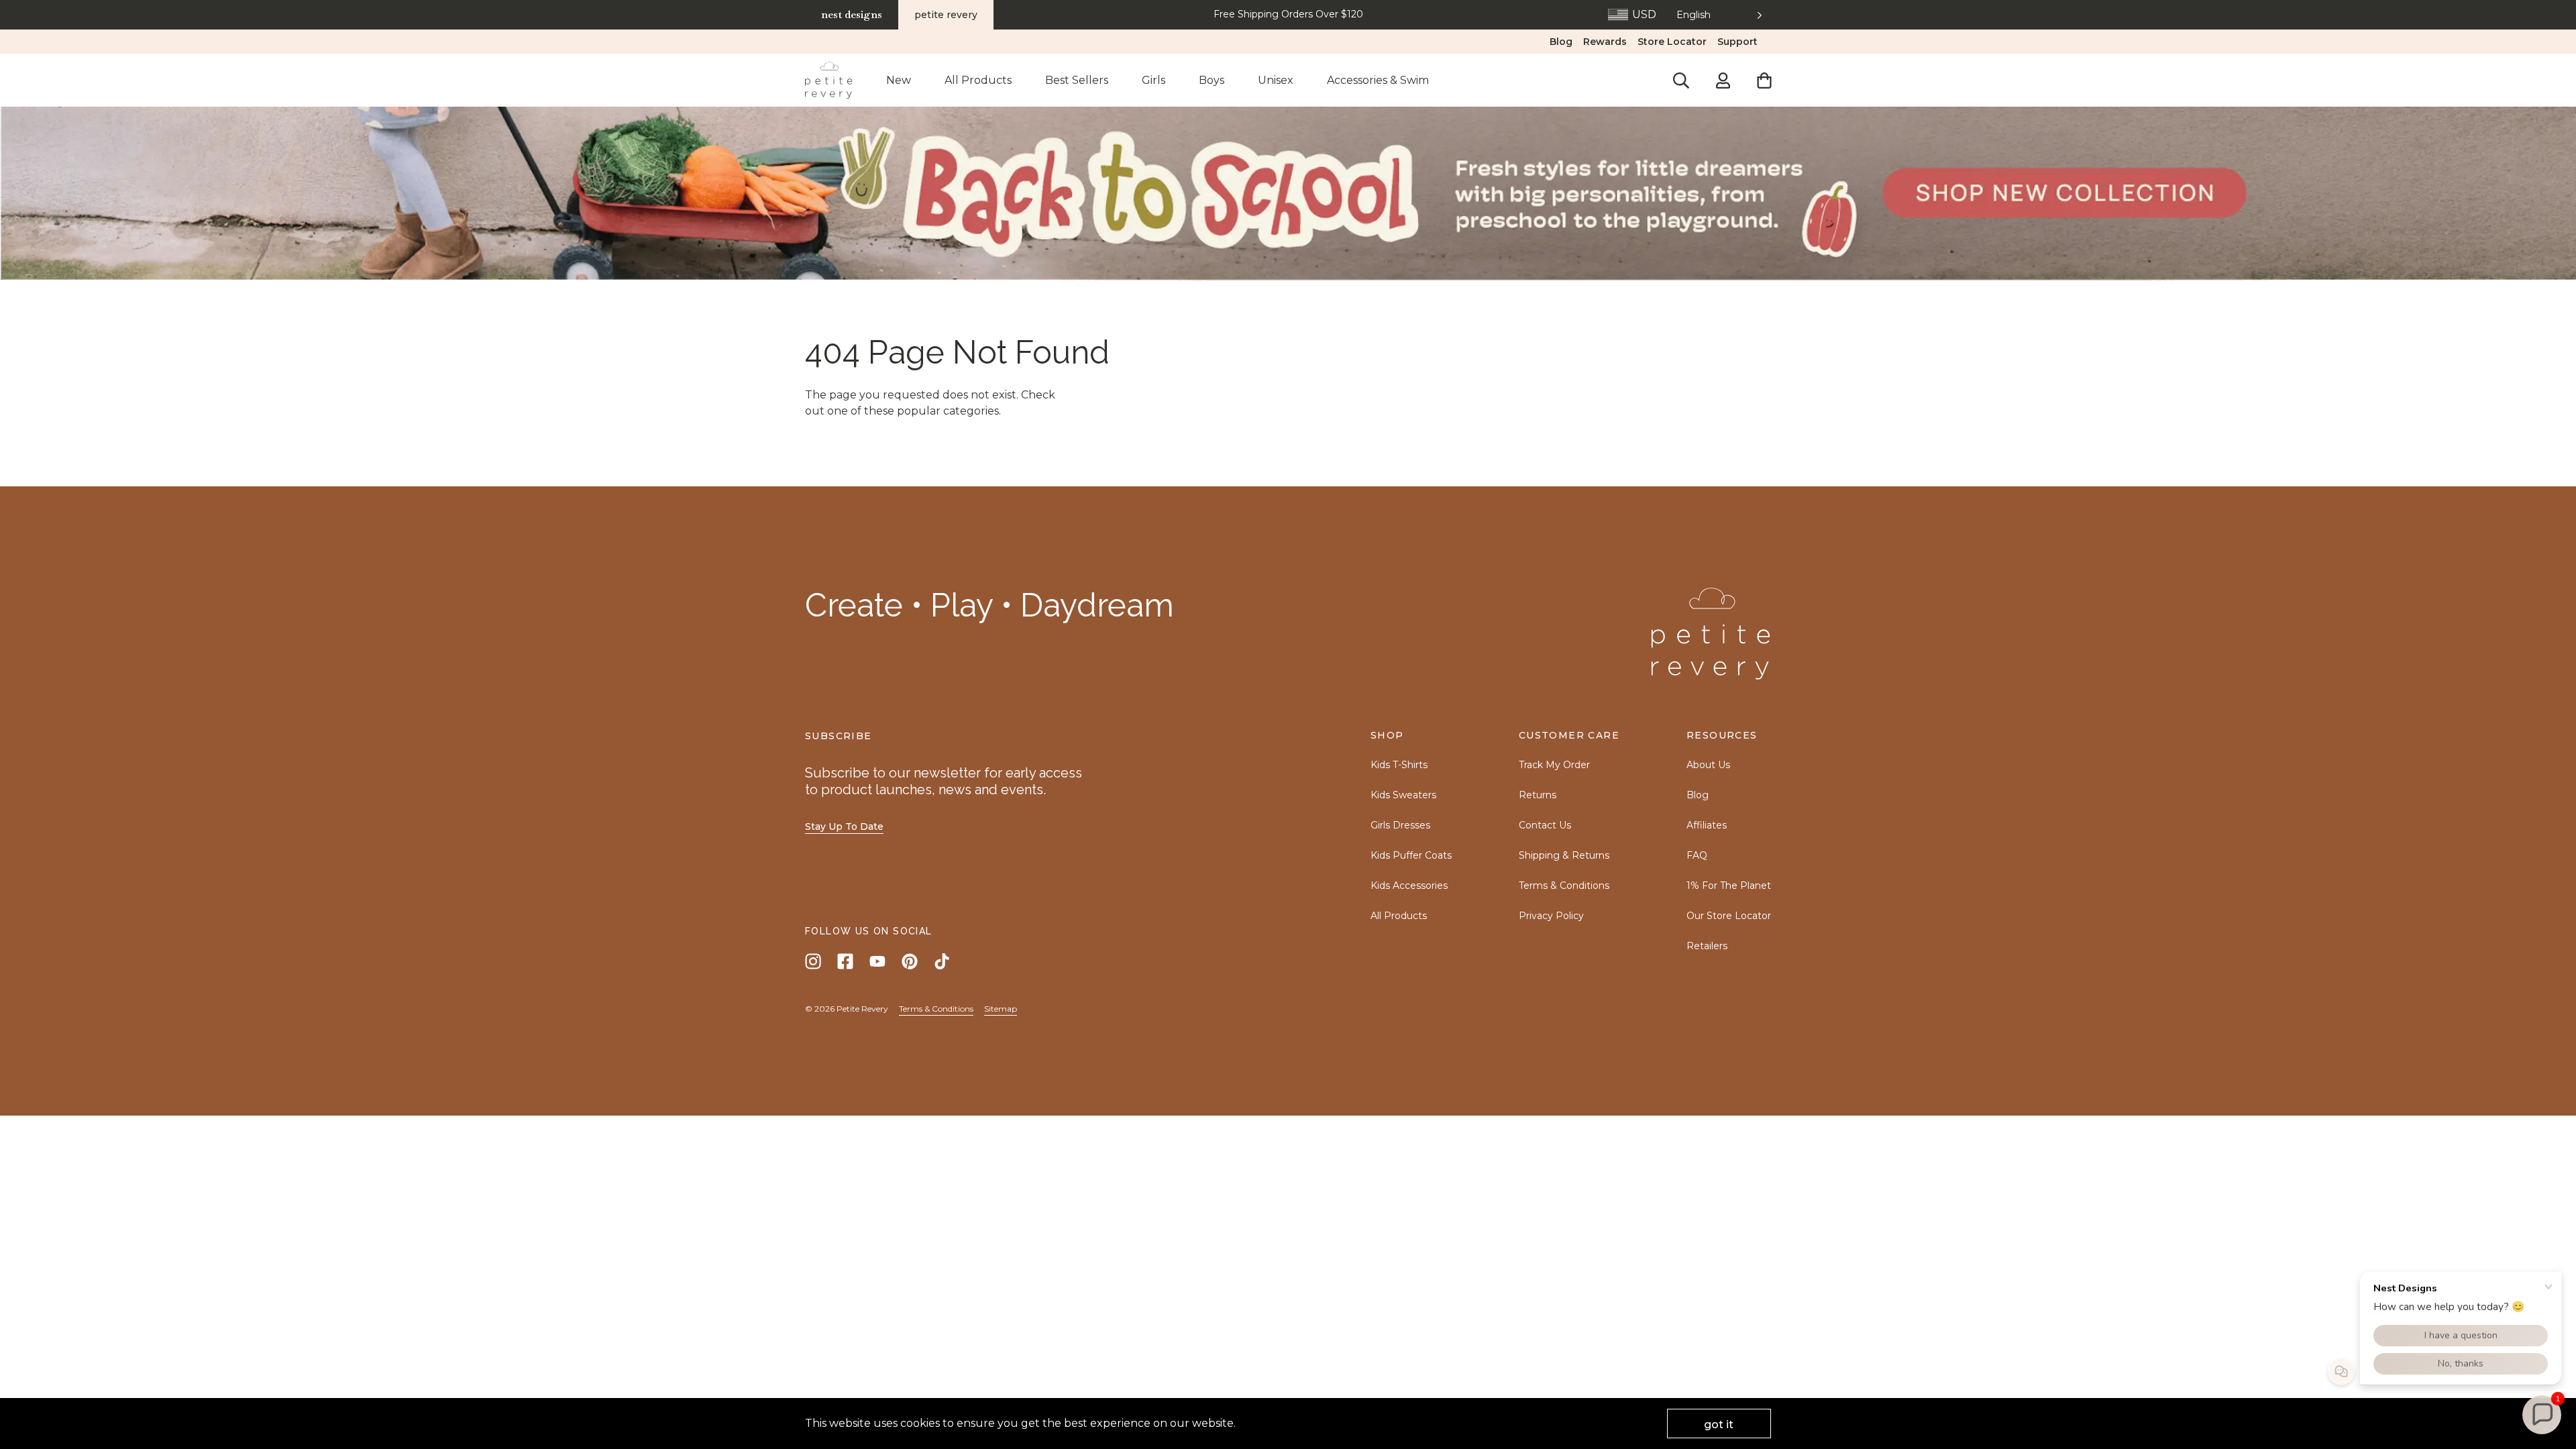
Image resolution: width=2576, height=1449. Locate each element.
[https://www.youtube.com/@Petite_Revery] (877, 961)
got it (1719, 1425)
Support (1737, 42)
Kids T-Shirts (1399, 765)
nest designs (852, 14)
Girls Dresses (1400, 825)
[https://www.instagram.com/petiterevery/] (813, 961)
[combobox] (1720, 15)
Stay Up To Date (844, 826)
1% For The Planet (1729, 885)
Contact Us (1545, 825)
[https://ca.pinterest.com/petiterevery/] (910, 961)
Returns (1538, 795)
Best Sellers (1077, 80)
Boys (1212, 80)
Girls (1153, 80)
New (899, 80)
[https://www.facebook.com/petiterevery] (845, 961)
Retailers (1707, 946)
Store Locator (1672, 42)
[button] (2542, 1415)
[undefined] (1288, 194)
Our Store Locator (1729, 916)
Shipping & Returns (1564, 855)
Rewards (1605, 42)
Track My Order (1554, 765)
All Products (978, 80)
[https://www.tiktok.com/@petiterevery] (942, 961)
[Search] (1681, 80)
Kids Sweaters (1403, 795)
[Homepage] (829, 80)
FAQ (1697, 855)
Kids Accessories (1409, 885)
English (1694, 15)
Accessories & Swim (1378, 80)
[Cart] (1764, 80)
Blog (1561, 42)
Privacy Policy (1551, 916)
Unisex (1276, 80)
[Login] (1723, 80)
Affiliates (1707, 825)
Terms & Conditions (1564, 885)
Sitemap (1001, 1009)
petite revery (946, 15)
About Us (1708, 765)
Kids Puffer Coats (1411, 855)
